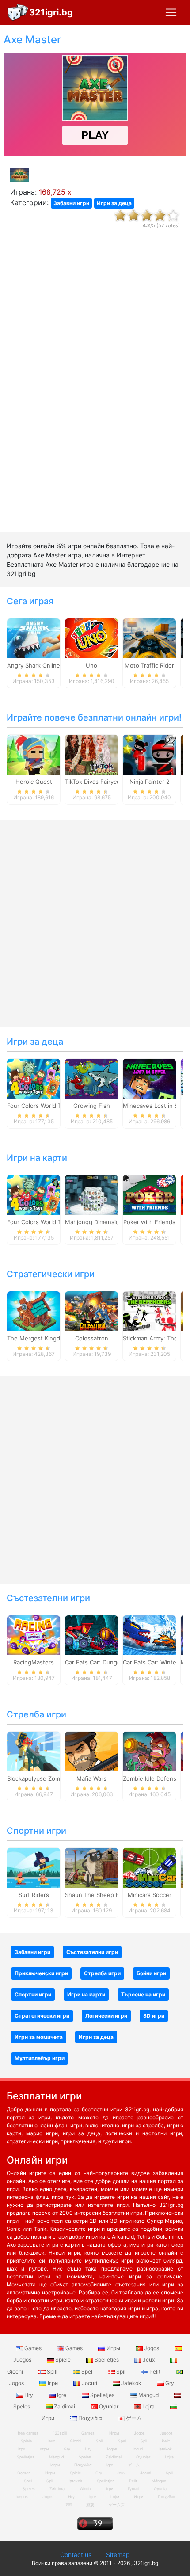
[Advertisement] (95, 388)
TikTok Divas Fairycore (95, 782)
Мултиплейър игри (40, 2058)
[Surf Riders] (34, 1867)
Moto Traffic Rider (149, 665)
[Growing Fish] (91, 1078)
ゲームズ (117, 2505)
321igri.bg (51, 12)
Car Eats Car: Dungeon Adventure (112, 1662)
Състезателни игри (48, 1598)
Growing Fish (92, 1106)
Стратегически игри (51, 1274)
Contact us (76, 2555)
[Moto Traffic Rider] (149, 638)
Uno (91, 665)
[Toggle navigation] (171, 12)
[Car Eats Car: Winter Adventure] (149, 1635)
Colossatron (92, 1338)
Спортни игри (36, 1831)
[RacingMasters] (34, 1635)
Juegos (21, 2497)
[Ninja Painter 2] (149, 754)
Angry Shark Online (34, 665)
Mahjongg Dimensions (95, 1222)
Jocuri (89, 2383)
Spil (121, 2372)
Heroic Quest (34, 782)
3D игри (154, 2016)
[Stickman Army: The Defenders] (149, 1311)
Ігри (53, 2383)
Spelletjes (107, 2360)
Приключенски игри (41, 1973)
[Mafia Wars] (91, 1751)
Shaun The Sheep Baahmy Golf (108, 1895)
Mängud (148, 2395)
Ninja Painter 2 (150, 782)
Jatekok (131, 2383)
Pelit (155, 2372)
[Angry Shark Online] (34, 638)
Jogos (152, 2348)
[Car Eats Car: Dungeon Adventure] (91, 1635)
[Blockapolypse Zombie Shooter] (34, 1751)
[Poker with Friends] (149, 1195)
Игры (113, 2348)
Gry (169, 2383)
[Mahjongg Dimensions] (91, 1195)
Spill (52, 2372)
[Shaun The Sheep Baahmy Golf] (91, 1867)
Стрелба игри (36, 1714)
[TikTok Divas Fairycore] (91, 754)
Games (33, 2348)
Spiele (63, 2360)
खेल (69, 2505)
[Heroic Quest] (34, 754)
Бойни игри (151, 1973)
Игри (139, 2497)
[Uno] (91, 638)
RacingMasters (34, 1662)
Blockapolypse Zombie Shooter (50, 1778)
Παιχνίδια (90, 2418)
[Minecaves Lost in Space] (149, 1078)
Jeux (149, 2360)
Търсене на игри (143, 1994)
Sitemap (118, 2555)
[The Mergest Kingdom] (34, 1311)
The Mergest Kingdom (38, 1338)
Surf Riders (34, 1895)
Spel (87, 2372)
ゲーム (133, 2418)
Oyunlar (109, 2406)
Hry (29, 2395)
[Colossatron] (91, 1311)
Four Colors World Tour (39, 1106)
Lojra (148, 2406)
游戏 (90, 2505)
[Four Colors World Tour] (34, 1078)
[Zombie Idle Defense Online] (149, 1751)
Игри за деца (114, 203)
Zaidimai (65, 2406)
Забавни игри (71, 203)
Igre (62, 2395)
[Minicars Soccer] (149, 1867)
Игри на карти (37, 1158)
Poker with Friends (149, 1222)
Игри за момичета (39, 2037)
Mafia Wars (91, 1778)
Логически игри (106, 2016)
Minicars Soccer (150, 1895)
